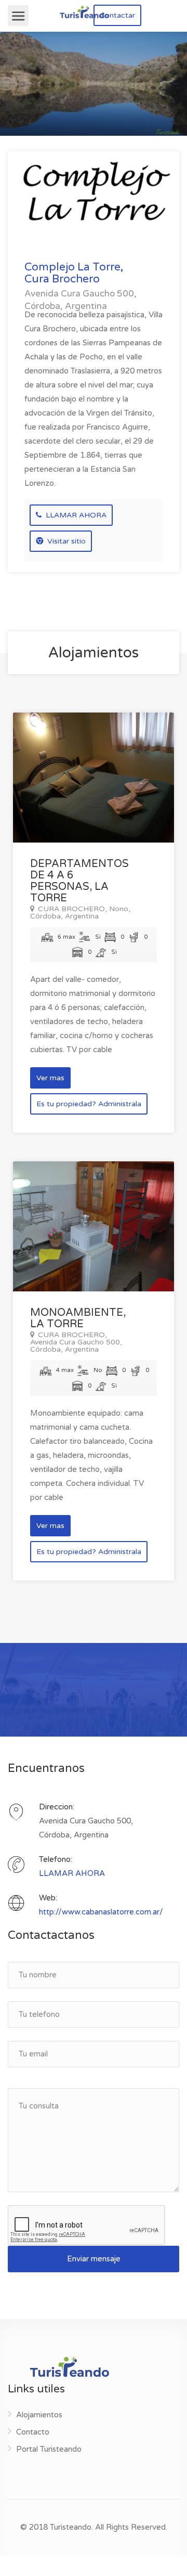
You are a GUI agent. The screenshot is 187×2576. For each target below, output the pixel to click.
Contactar (117, 15)
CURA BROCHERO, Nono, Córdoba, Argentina (80, 913)
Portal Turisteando (49, 2449)
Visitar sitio (65, 541)
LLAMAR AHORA (75, 515)
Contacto (33, 2432)
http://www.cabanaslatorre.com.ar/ (101, 1912)
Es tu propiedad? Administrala (89, 1104)
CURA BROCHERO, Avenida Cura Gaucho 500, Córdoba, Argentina (76, 1342)
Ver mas (50, 1078)
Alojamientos (39, 2415)
